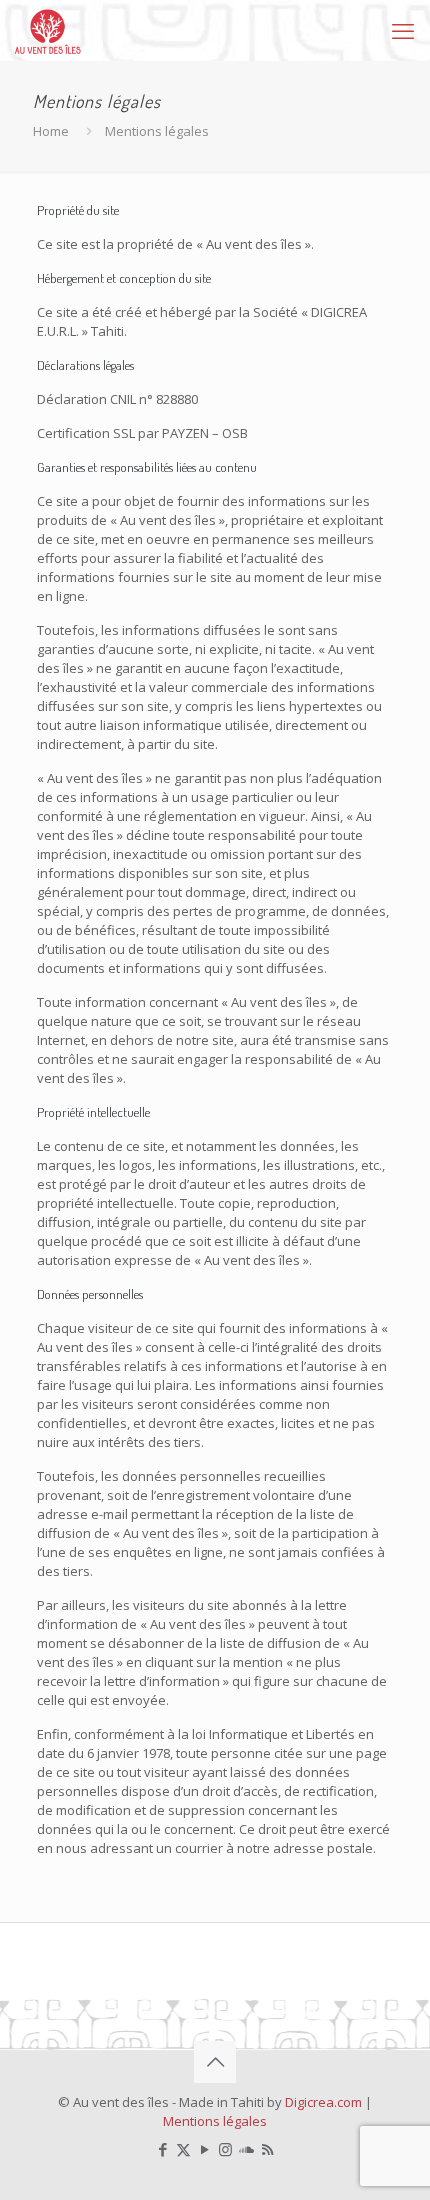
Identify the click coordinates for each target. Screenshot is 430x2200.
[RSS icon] (267, 2149)
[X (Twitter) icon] (183, 2149)
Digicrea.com (323, 2102)
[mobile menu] (403, 30)
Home (51, 131)
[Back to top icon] (215, 2062)
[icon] (246, 2149)
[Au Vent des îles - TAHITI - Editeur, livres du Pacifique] (48, 30)
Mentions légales (215, 2121)
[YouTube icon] (204, 2149)
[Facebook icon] (162, 2149)
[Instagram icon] (225, 2149)
